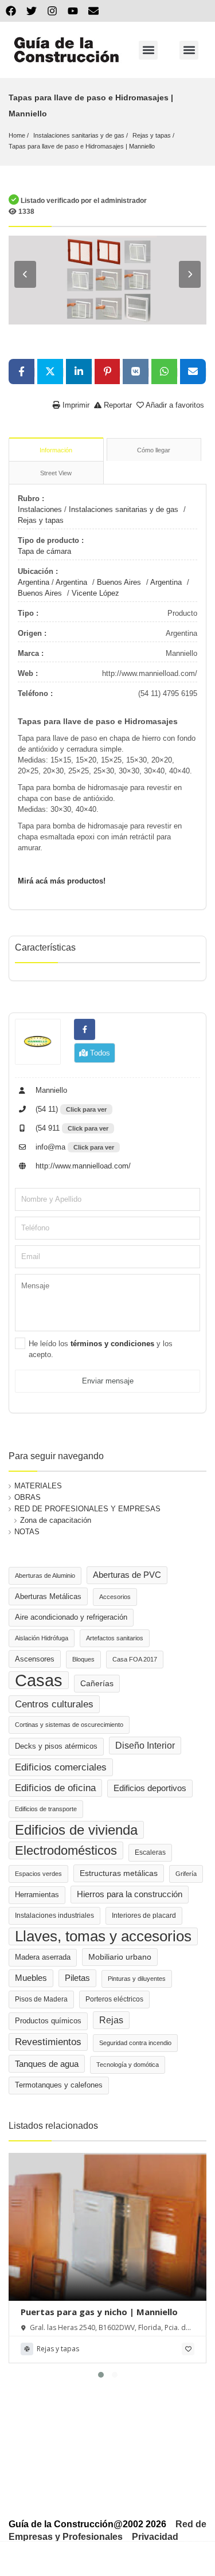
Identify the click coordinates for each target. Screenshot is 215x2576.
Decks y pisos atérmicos (56, 1746)
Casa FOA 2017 (135, 1659)
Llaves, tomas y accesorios (103, 1936)
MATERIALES (38, 1486)
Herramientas (37, 1895)
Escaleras (150, 1852)
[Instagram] (52, 11)
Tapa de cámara (44, 551)
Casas (39, 1680)
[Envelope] (93, 11)
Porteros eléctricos (114, 1999)
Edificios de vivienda (76, 1830)
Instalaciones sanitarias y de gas (79, 135)
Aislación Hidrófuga (42, 1638)
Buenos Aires (119, 582)
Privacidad (155, 2537)
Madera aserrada (43, 1957)
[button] (148, 50)
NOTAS (27, 1532)
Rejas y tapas (152, 135)
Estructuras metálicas (119, 1873)
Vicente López (95, 593)
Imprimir (75, 405)
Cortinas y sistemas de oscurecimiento (69, 1725)
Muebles (31, 1978)
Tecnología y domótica (128, 2065)
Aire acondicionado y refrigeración (71, 1617)
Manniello (50, 1090)
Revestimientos (48, 2042)
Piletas (77, 1978)
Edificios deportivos (150, 1788)
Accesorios (115, 1597)
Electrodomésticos (66, 1850)
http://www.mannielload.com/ (82, 1166)
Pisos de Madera (41, 1999)
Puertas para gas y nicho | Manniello (99, 2312)
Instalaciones (40, 509)
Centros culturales (54, 1704)
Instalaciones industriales (54, 1916)
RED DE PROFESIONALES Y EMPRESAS (87, 1509)
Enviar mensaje (108, 1381)
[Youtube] (73, 11)
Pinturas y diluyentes (137, 1979)
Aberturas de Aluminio (45, 1576)
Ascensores (35, 1659)
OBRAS (28, 1497)
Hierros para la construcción (130, 1894)
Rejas (111, 2020)
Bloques (83, 1659)
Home (17, 135)
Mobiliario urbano (120, 1957)
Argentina (34, 582)
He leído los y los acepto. (101, 1349)
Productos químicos (48, 2021)
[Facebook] (11, 11)
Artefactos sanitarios (115, 1638)
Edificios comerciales (61, 1767)
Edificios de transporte (46, 1809)
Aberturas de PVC (127, 1575)
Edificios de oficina (55, 1788)
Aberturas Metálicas (48, 1596)
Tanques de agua (47, 2064)
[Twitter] (32, 11)
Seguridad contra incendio (135, 2043)
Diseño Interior (145, 1745)
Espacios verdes (38, 1874)
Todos (99, 1053)
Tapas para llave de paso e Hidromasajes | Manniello (82, 146)
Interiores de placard (144, 1916)
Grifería (186, 1874)
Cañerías (97, 1683)
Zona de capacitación (56, 1520)
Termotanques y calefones (59, 2085)
